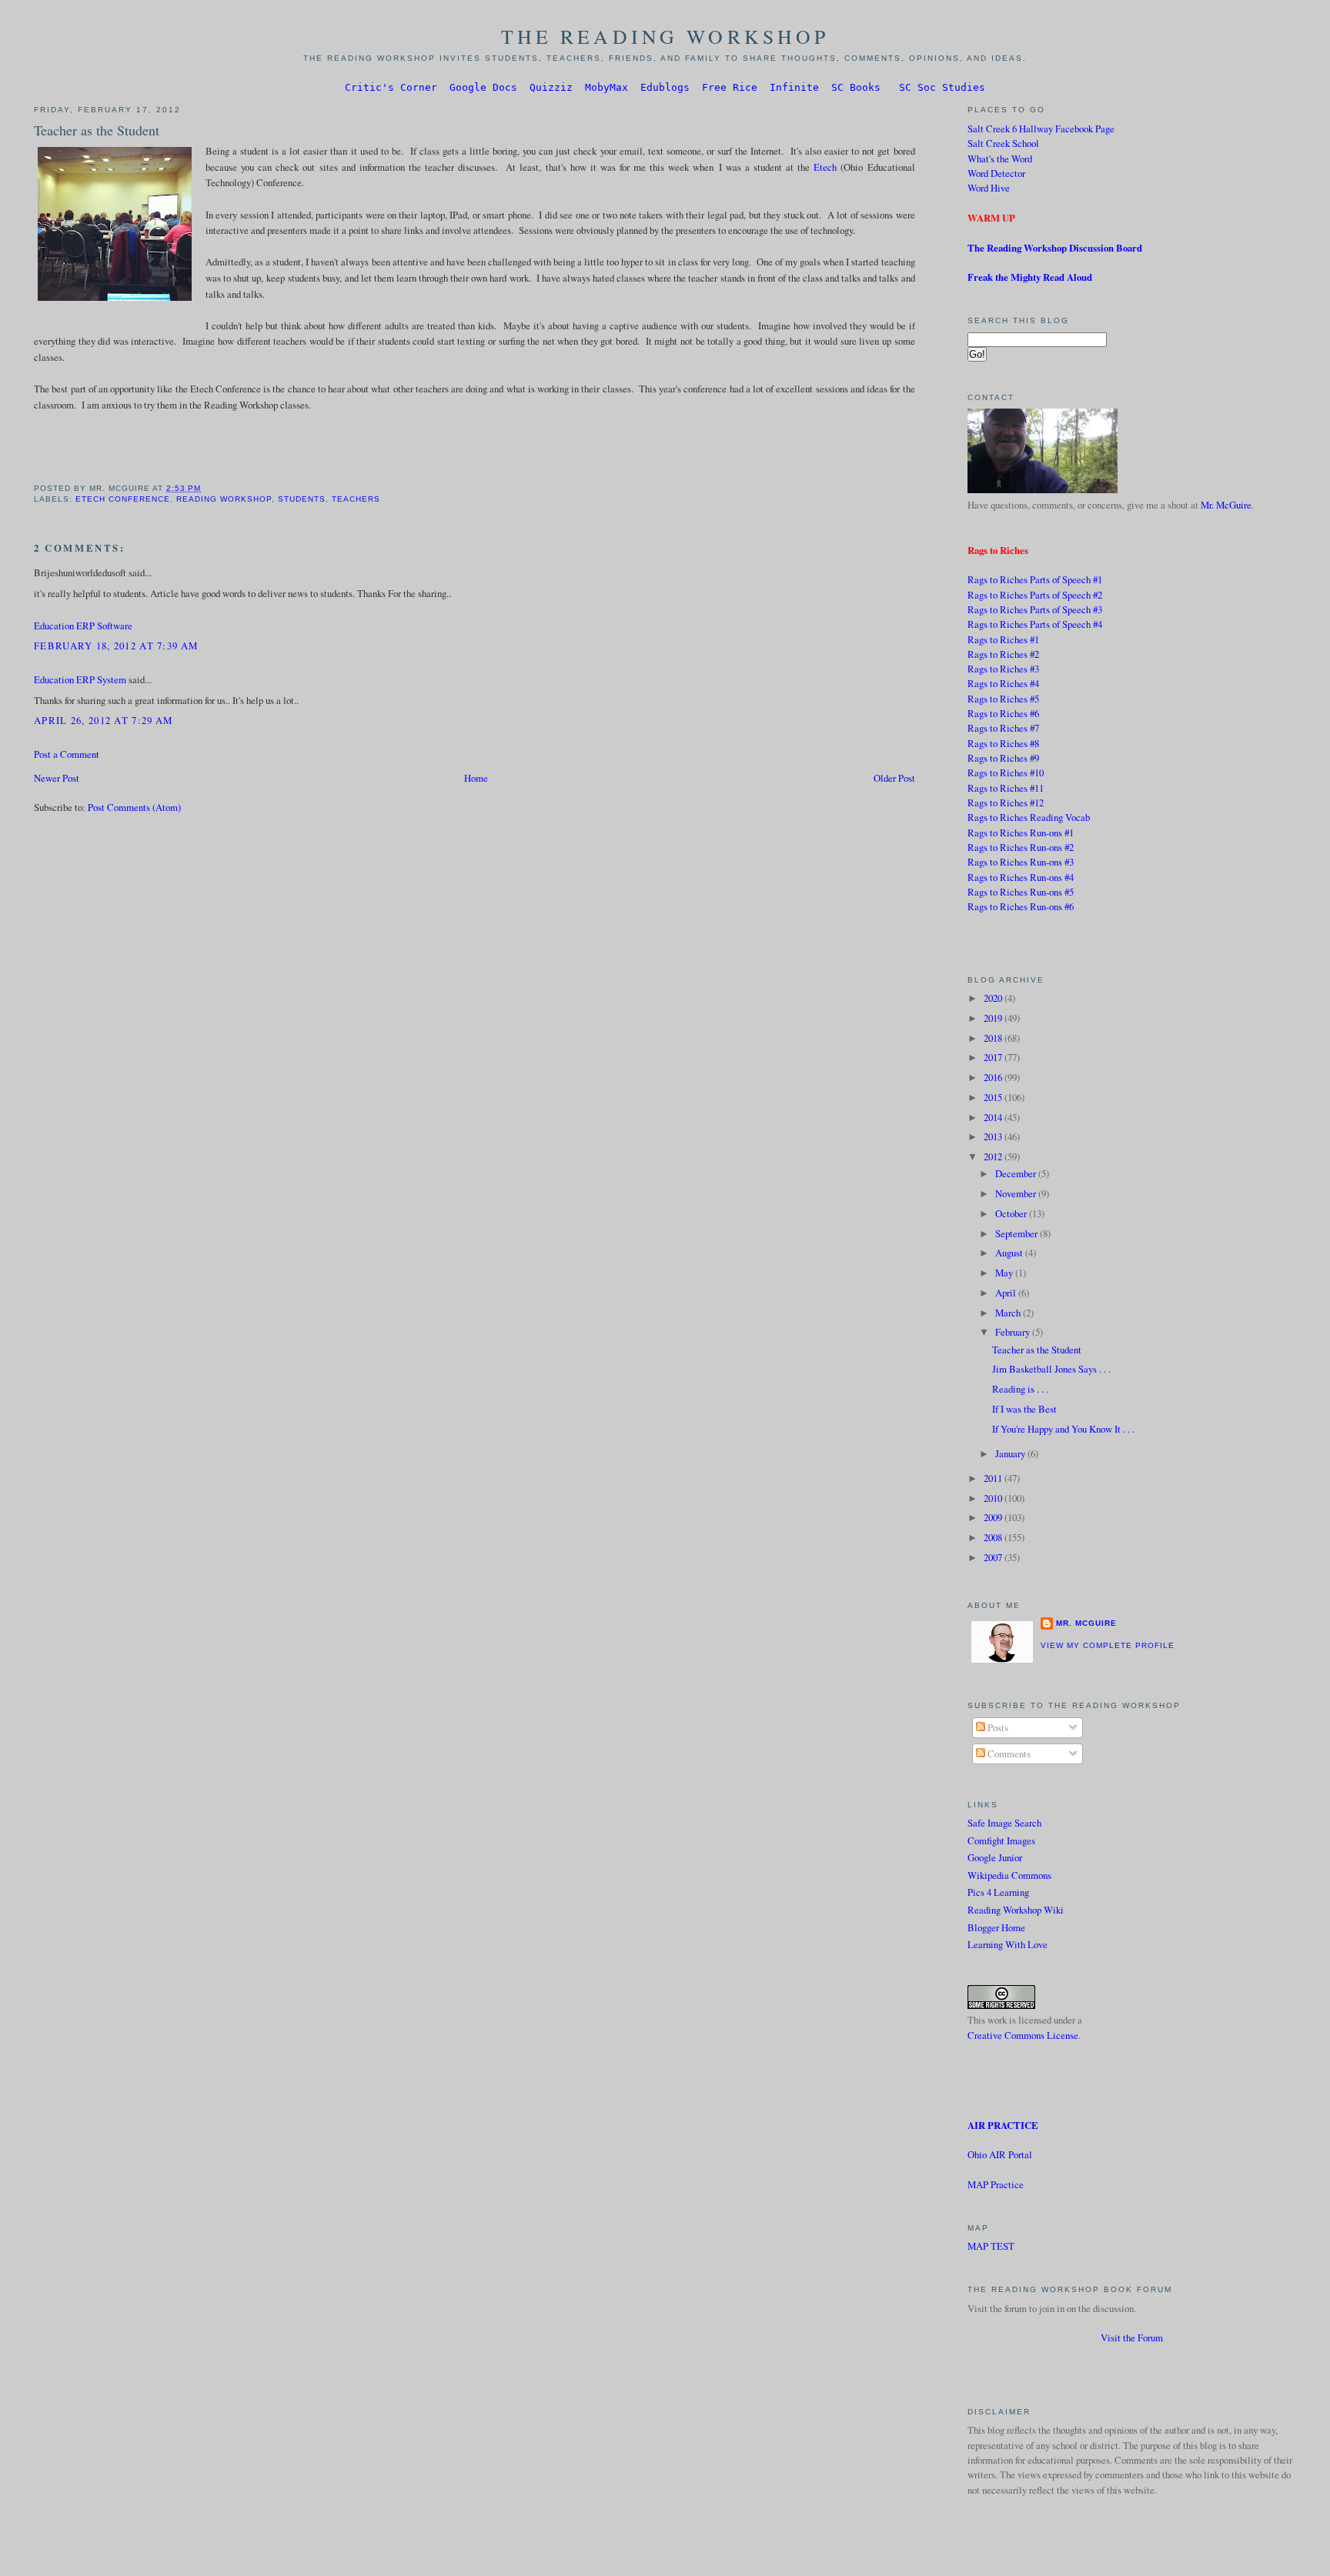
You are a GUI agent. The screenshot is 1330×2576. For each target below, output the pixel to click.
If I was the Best (1024, 1409)
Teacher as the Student (97, 130)
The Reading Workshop (665, 36)
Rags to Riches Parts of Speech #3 (1035, 609)
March (1009, 1313)
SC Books (856, 87)
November (1017, 1193)
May (1005, 1273)
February (1014, 1332)
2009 (994, 1517)
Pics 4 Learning (998, 1892)
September (1018, 1233)
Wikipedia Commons (1009, 1875)
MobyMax (607, 87)
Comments (1008, 1753)
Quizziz (551, 87)
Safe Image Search (1004, 1823)
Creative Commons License (1023, 2035)
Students (302, 499)
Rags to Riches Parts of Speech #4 (1035, 624)
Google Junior (995, 1857)
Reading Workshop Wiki (1016, 1910)
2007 (994, 1557)
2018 (994, 1038)
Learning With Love (1008, 1944)
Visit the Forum (1132, 2337)
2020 (994, 998)
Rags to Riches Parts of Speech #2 (1035, 595)
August (1010, 1253)
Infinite (794, 87)
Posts (997, 1727)
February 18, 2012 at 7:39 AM (116, 646)
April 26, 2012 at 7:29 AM (103, 720)
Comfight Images (1001, 1840)
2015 (994, 1097)
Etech (825, 167)
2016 (994, 1077)
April (1007, 1293)
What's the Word (1000, 158)
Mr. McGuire (1226, 505)
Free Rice (730, 87)
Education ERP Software (83, 626)
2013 (994, 1136)
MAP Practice (996, 2184)
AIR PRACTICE (1003, 2125)
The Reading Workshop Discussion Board (1055, 248)
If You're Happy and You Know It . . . (1063, 1429)
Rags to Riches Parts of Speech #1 (1035, 579)
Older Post (894, 778)
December (1017, 1173)
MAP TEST (991, 2246)
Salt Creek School (1003, 143)
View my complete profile (1108, 1645)
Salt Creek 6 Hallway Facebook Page (1041, 128)
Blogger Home (996, 1927)
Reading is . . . (1020, 1389)
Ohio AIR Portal (1000, 2154)
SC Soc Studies (942, 87)
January (1011, 1453)
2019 (994, 1018)
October (1012, 1213)
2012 (994, 1156)
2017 (994, 1057)
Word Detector (996, 173)
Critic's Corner (391, 87)
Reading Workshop (224, 499)
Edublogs (665, 87)
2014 (994, 1117)
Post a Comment (67, 754)
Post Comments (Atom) (134, 807)
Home (476, 778)
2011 (994, 1478)
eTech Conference (123, 499)
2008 (994, 1537)
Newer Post (57, 778)
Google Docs (483, 87)
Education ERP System (80, 679)
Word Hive (989, 188)
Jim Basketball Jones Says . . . (1051, 1369)
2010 (994, 1498)
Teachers (356, 499)
